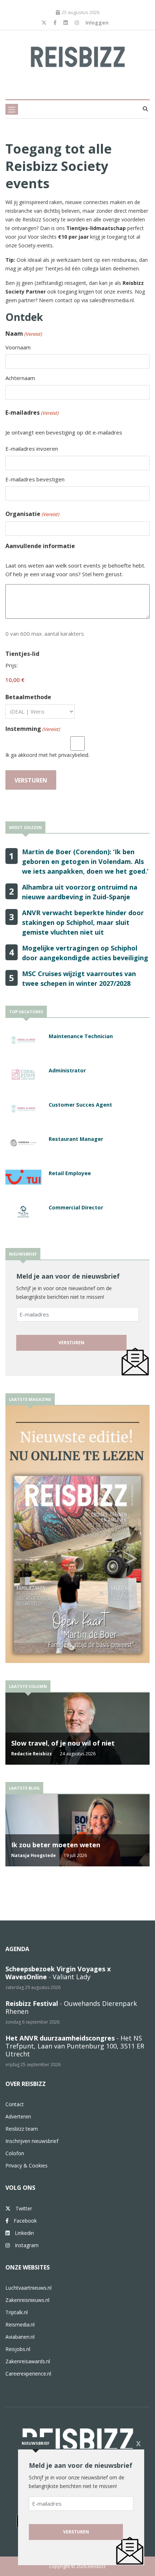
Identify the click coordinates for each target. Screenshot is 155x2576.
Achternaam (20, 378)
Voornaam (18, 347)
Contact (15, 2104)
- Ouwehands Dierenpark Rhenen (71, 2007)
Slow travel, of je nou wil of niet (63, 1743)
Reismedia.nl (20, 2324)
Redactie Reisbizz (32, 1754)
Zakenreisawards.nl (28, 2361)
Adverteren (18, 2116)
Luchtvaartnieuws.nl (28, 2288)
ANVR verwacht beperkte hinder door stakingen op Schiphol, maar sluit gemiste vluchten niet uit (83, 922)
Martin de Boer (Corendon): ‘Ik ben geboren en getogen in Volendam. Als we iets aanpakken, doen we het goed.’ (85, 861)
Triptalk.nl (17, 2312)
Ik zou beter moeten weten (56, 1845)
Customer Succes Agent (80, 1105)
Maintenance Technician (81, 1036)
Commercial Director (76, 1207)
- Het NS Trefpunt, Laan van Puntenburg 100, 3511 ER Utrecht (75, 2046)
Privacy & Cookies (26, 2165)
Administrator (67, 1070)
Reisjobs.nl (18, 2349)
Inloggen (97, 23)
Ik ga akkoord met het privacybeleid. (47, 755)
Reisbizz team (22, 2129)
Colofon (15, 2153)
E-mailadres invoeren (32, 449)
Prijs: (12, 665)
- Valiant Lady (58, 1973)
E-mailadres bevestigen (35, 479)
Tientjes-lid (22, 654)
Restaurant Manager (76, 1139)
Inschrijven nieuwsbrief (32, 2141)
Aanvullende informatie (40, 546)
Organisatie (32, 514)
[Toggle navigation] (12, 109)
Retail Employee (70, 1173)
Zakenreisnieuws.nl (27, 2300)
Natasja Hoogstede (34, 1855)
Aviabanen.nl (20, 2337)
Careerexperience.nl (28, 2374)
